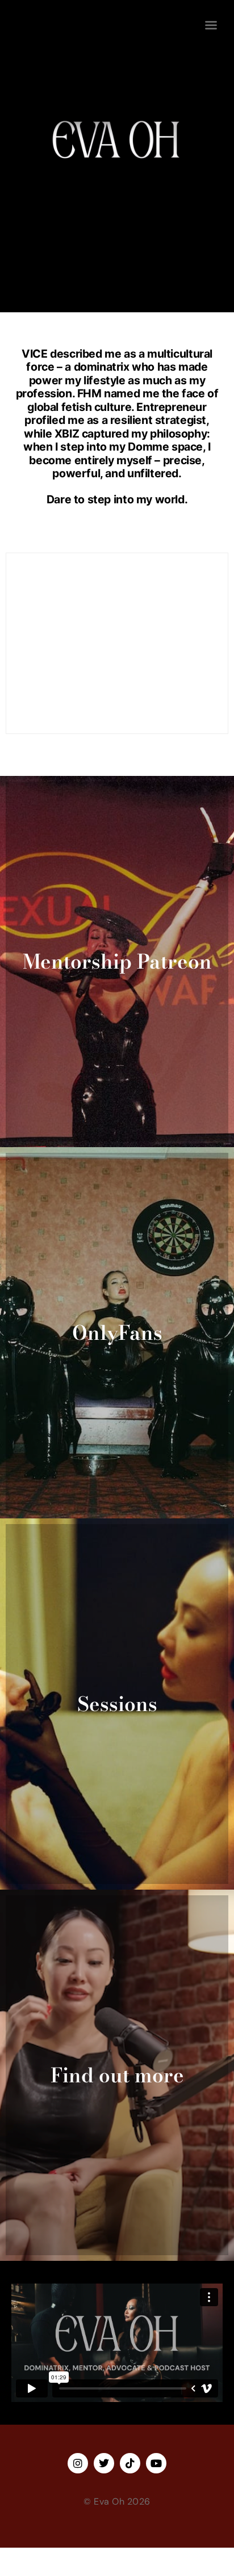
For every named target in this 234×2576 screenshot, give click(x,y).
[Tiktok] (130, 2463)
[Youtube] (156, 2463)
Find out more (117, 2075)
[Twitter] (104, 2463)
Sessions (117, 1704)
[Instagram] (78, 2463)
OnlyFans (117, 1333)
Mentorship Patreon (117, 962)
